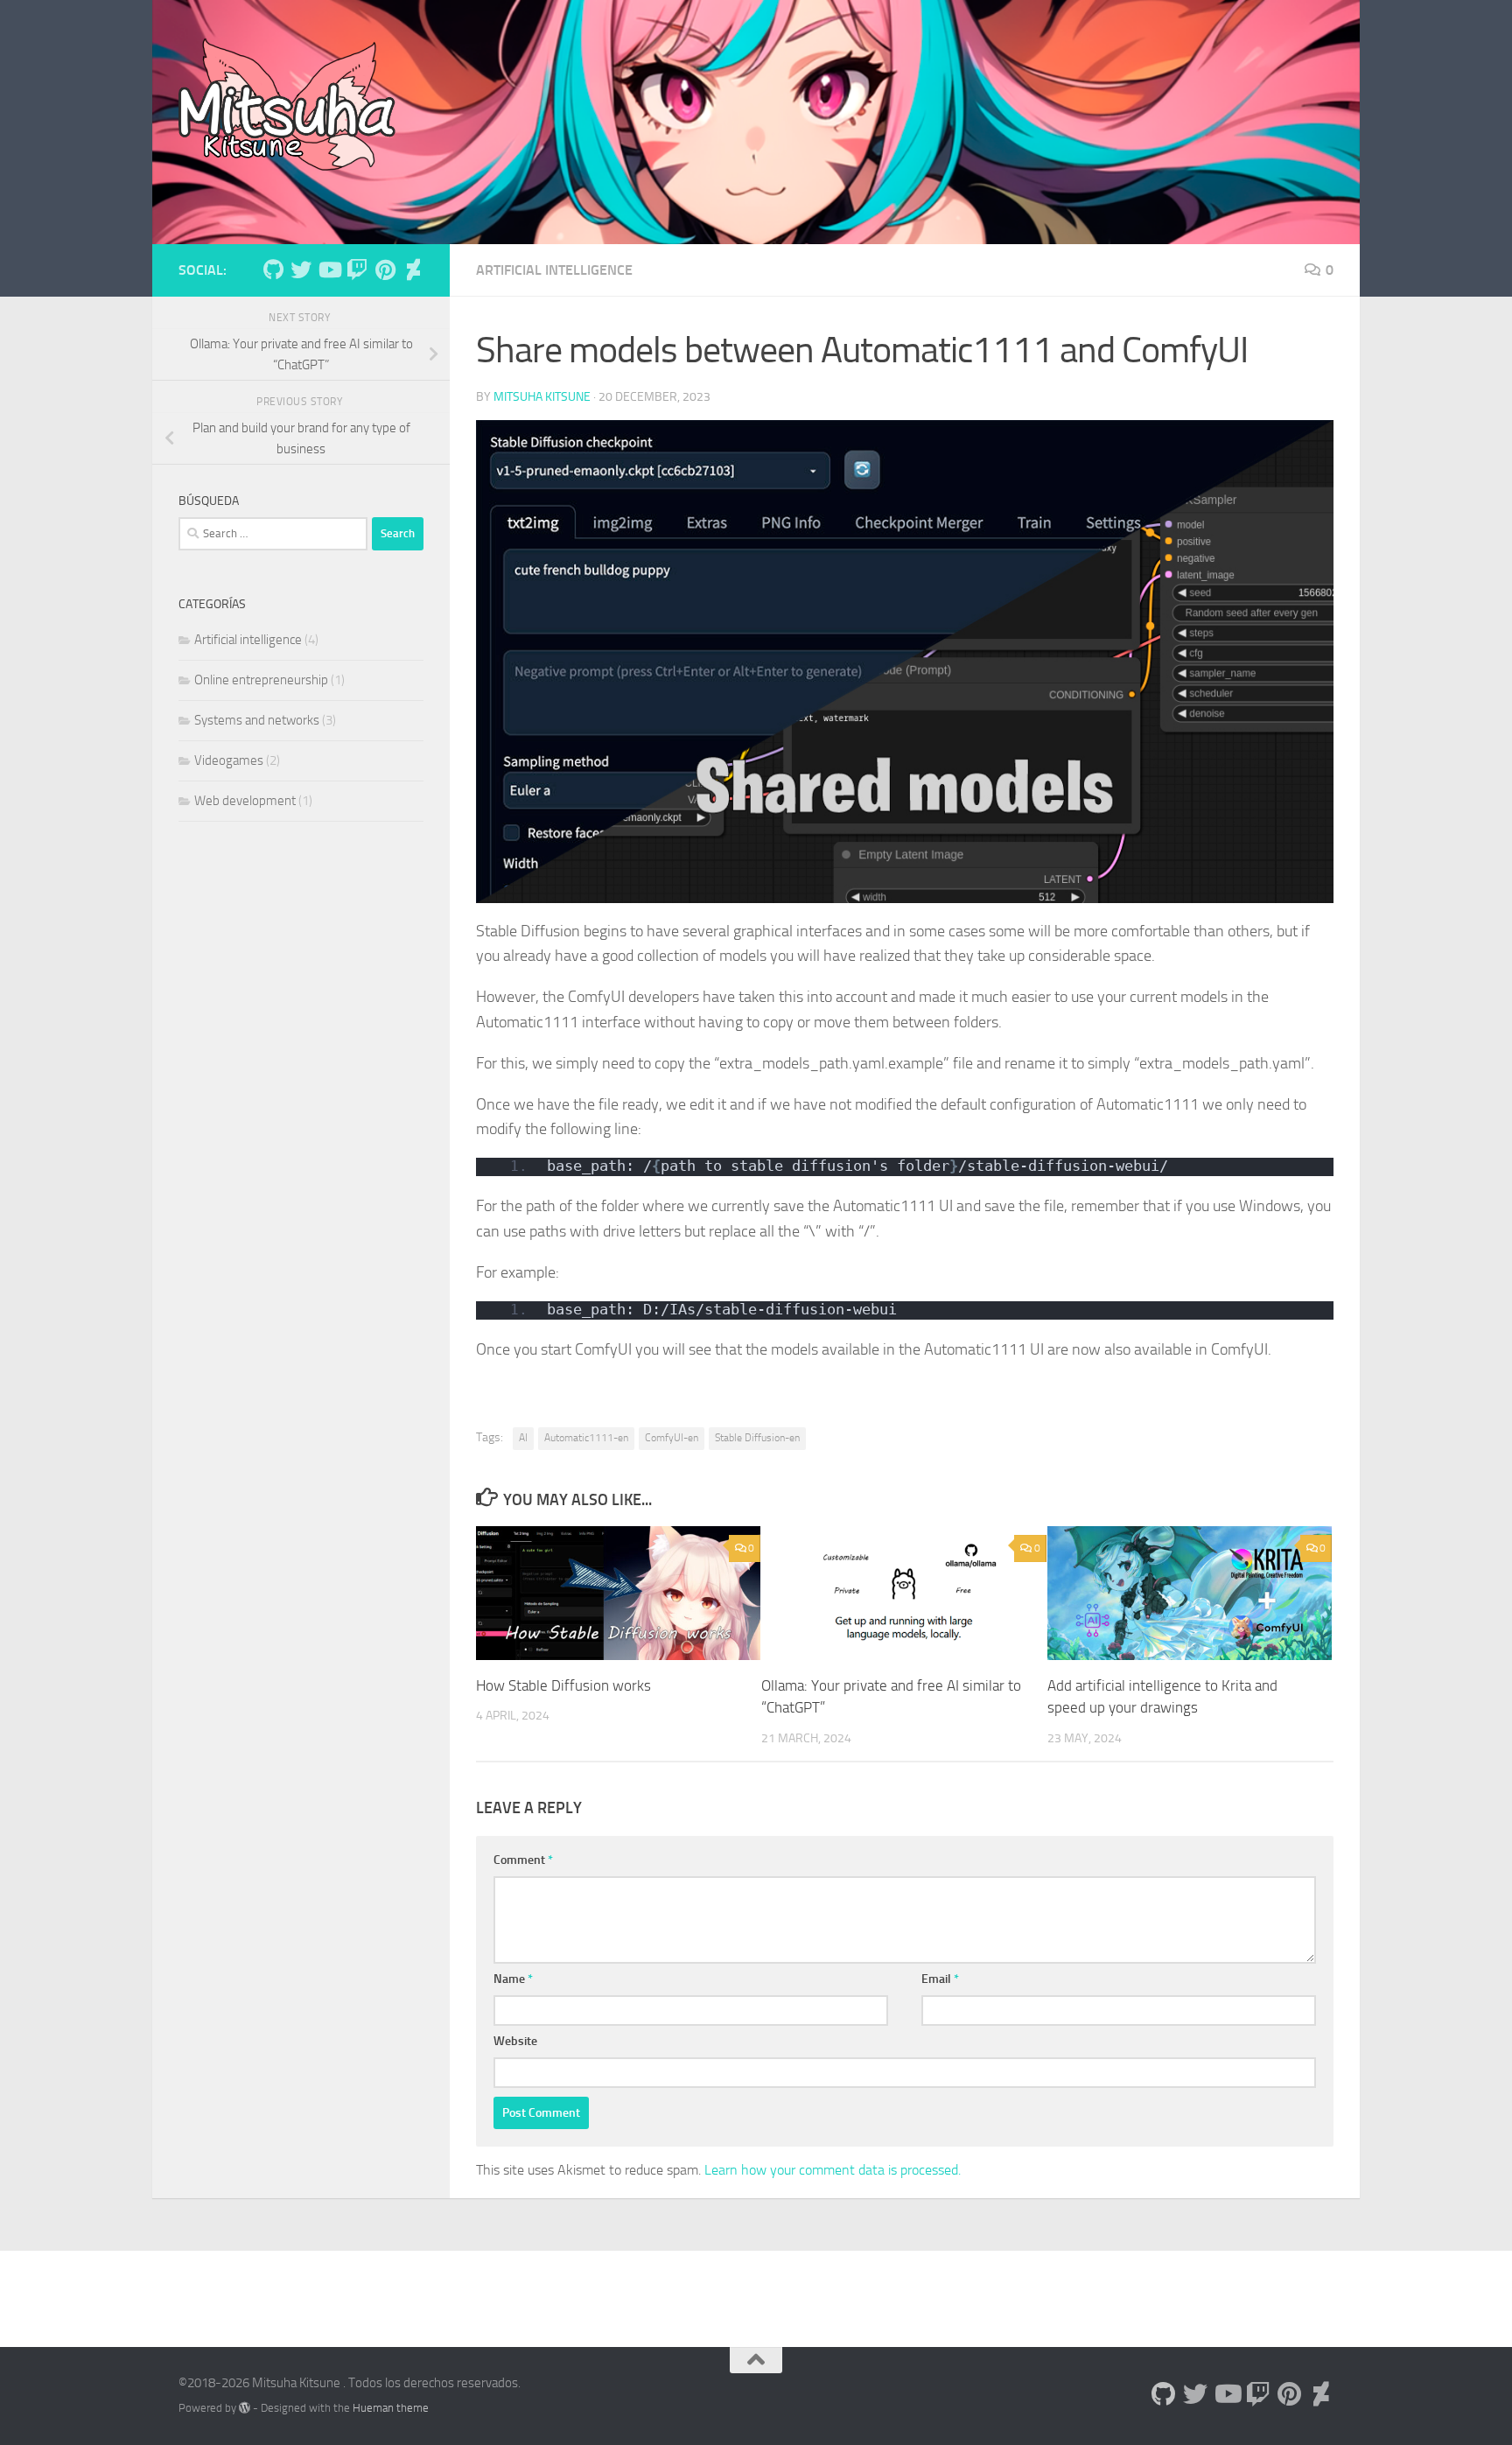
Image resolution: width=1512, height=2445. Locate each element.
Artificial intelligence (554, 270)
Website (515, 2041)
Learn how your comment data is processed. (833, 2170)
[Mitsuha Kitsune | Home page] (287, 105)
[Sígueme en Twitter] (301, 270)
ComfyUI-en (672, 1438)
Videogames (229, 760)
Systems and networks (257, 720)
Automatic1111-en (586, 1438)
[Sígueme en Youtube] (329, 270)
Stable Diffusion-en (757, 1438)
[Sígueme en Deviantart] (413, 270)
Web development (245, 801)
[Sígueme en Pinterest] (385, 270)
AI (523, 1438)
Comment (523, 1860)
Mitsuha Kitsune (542, 397)
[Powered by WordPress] (245, 2408)
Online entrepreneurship (261, 680)
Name (513, 1979)
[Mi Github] (273, 270)
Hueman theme (391, 2408)
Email (940, 1979)
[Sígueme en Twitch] (357, 270)
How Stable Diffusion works (563, 1685)
